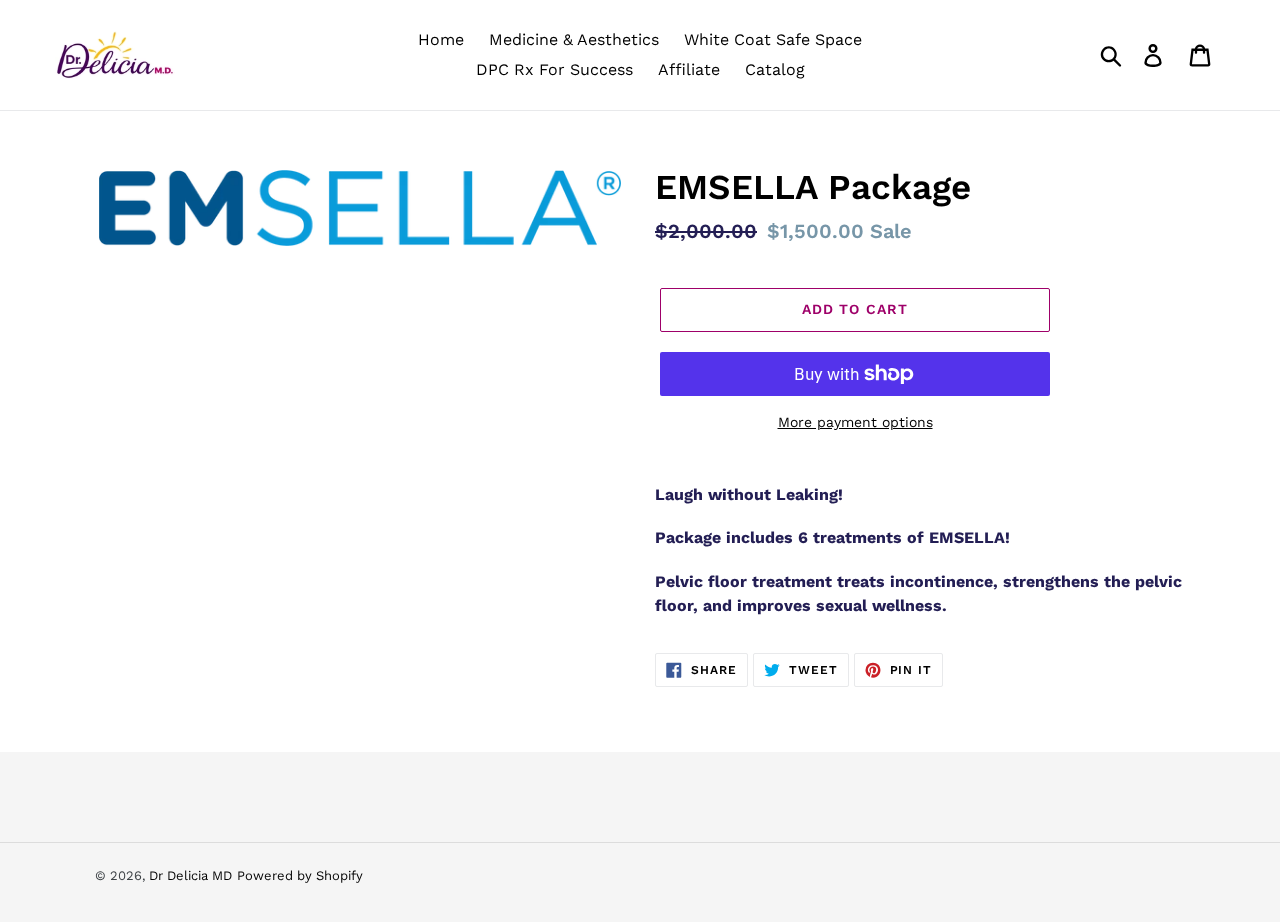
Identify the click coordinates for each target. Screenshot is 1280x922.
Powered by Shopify (300, 875)
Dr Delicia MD (190, 875)
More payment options (855, 422)
